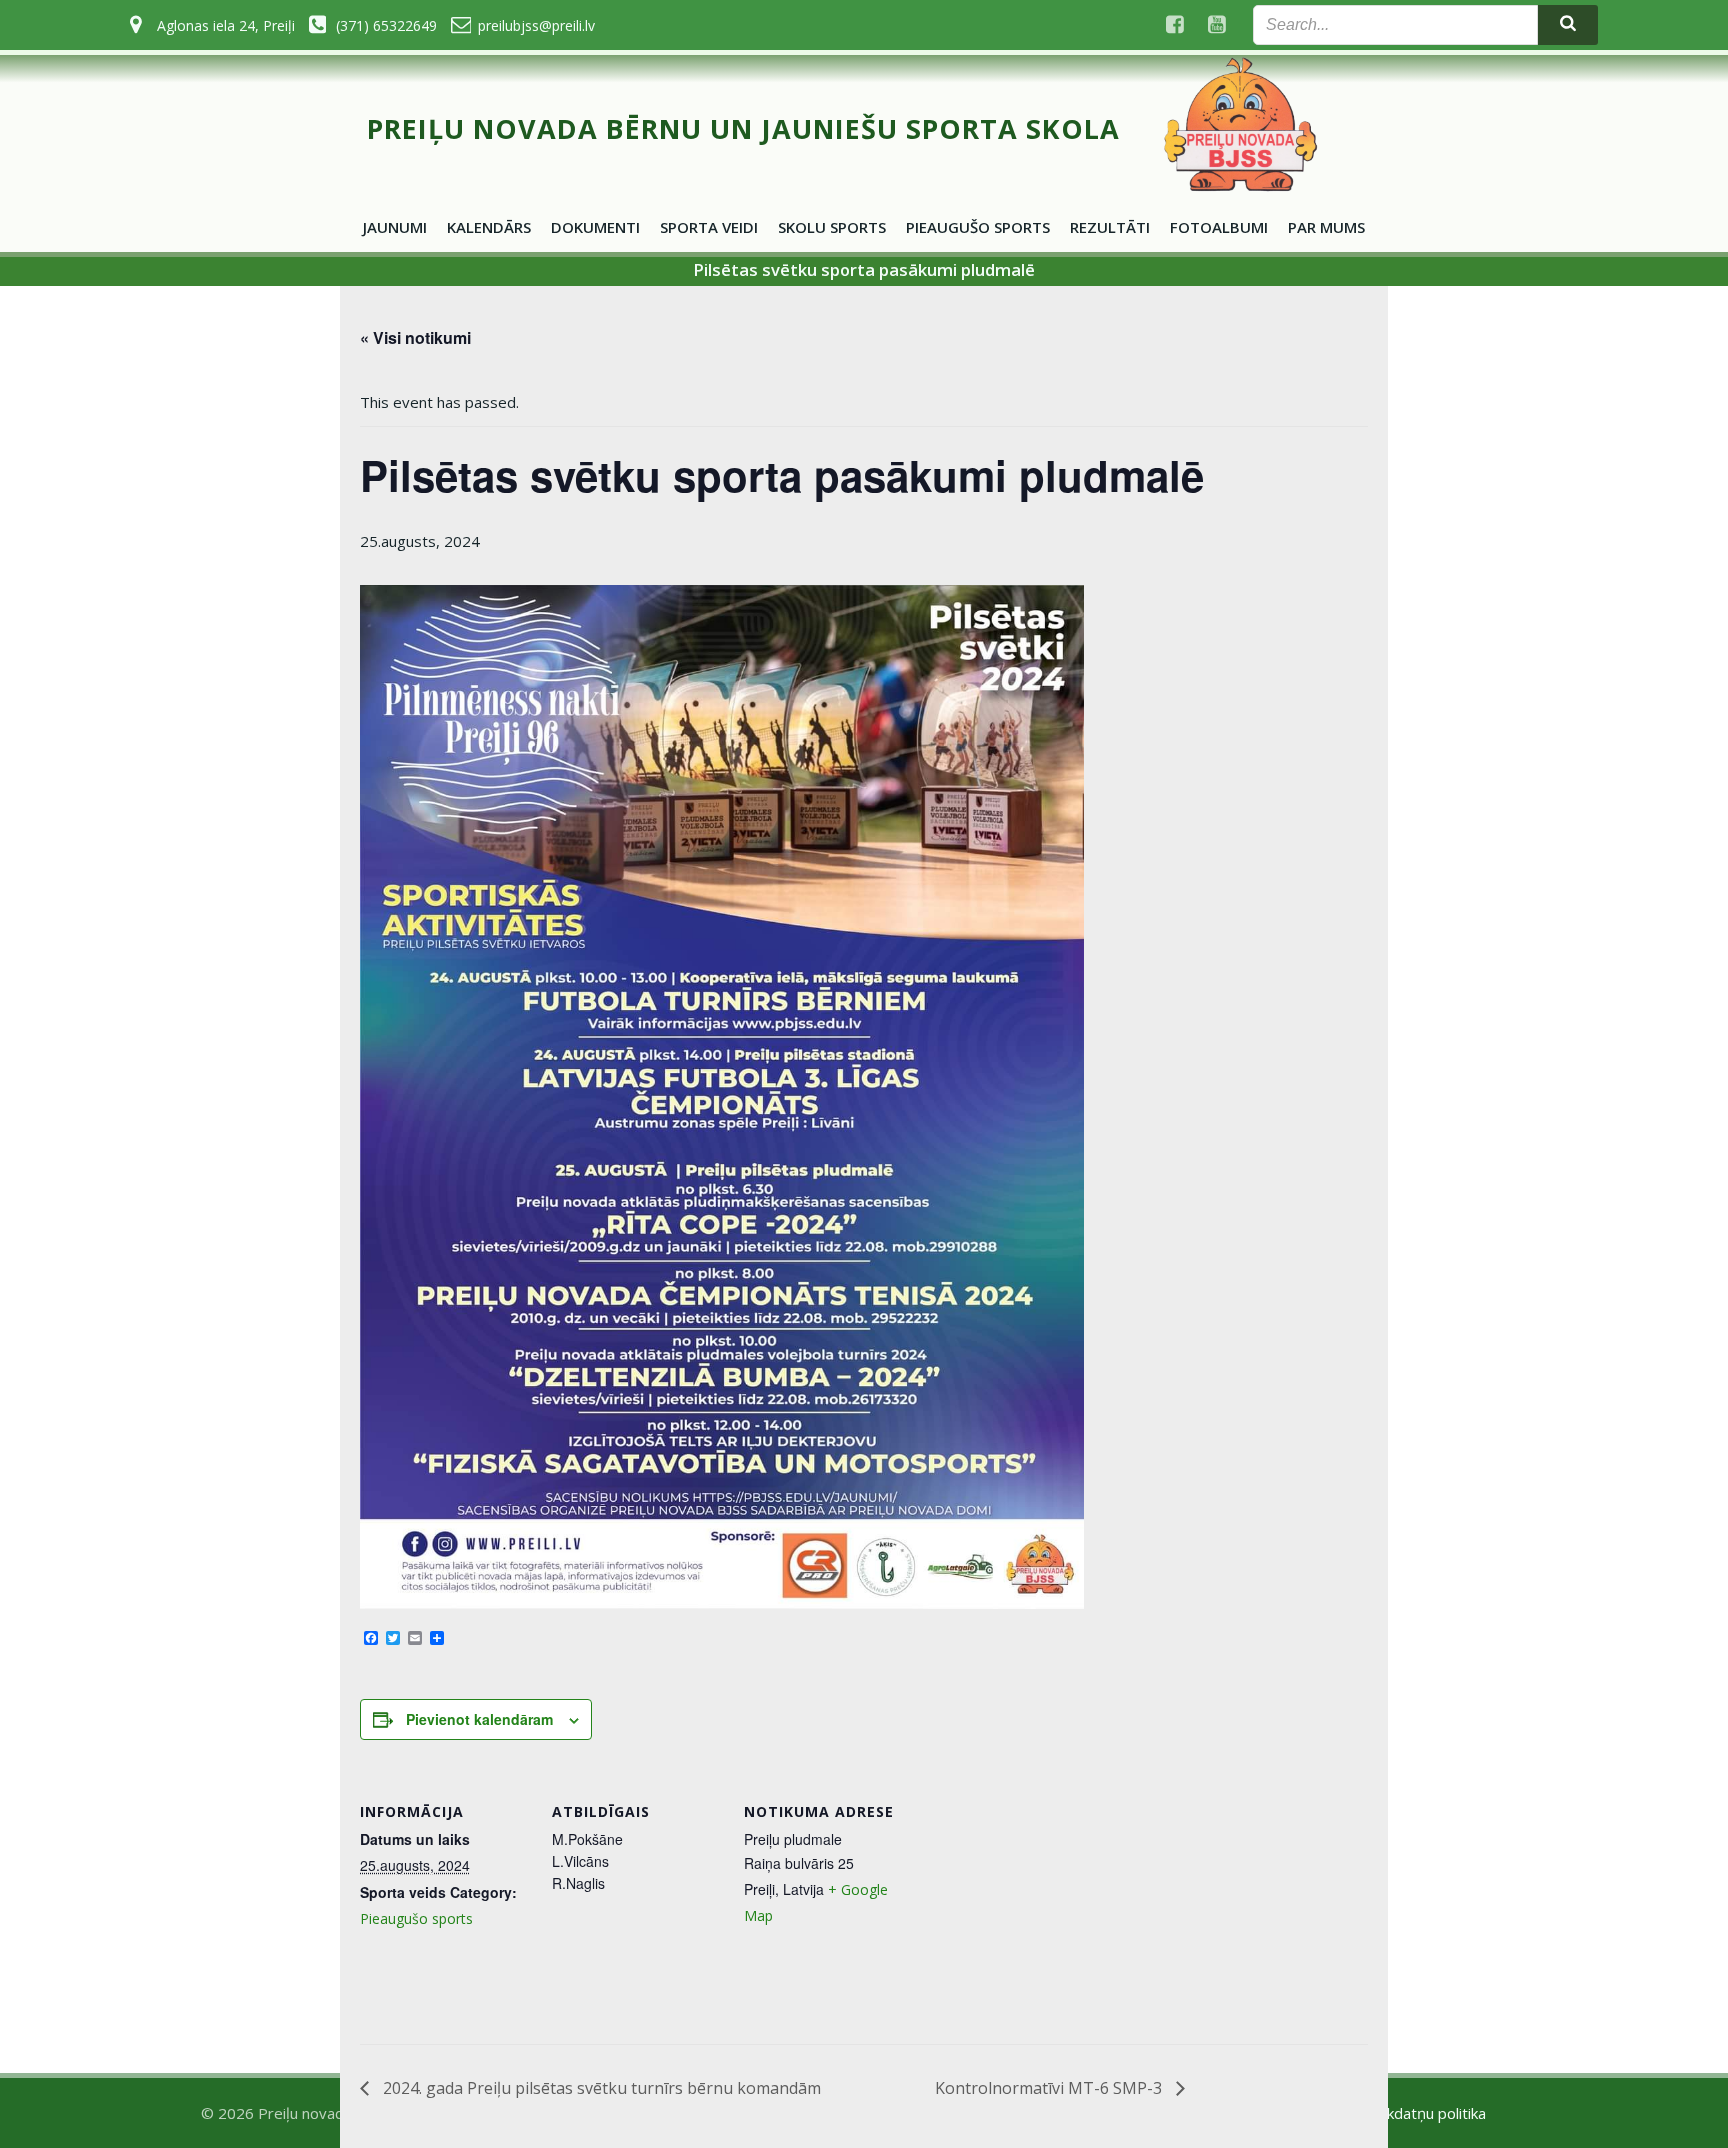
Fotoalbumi (1219, 227)
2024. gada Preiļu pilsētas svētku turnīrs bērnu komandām (600, 2088)
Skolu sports (832, 227)
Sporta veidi (709, 227)
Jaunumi (395, 227)
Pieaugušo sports (978, 227)
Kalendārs (489, 227)
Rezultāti (1110, 227)
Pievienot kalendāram (479, 1719)
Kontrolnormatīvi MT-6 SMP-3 (1050, 2088)
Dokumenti (595, 227)
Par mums (1326, 227)
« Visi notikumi (415, 337)
